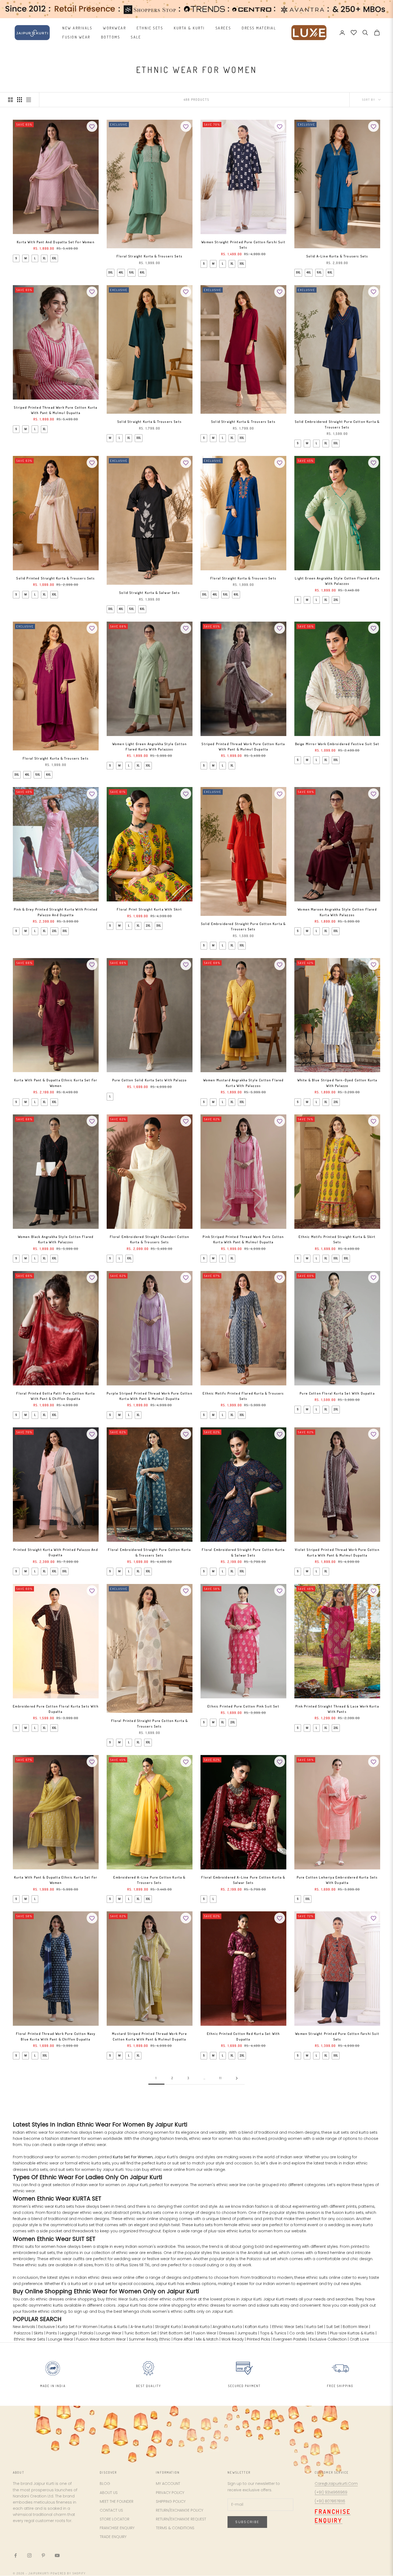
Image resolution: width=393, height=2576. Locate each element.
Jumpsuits (247, 2333)
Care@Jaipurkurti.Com (336, 2484)
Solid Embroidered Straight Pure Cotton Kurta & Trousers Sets (337, 424)
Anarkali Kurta (197, 2327)
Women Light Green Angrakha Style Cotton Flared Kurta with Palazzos (150, 747)
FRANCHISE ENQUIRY (117, 2528)
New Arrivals (24, 2327)
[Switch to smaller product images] (20, 100)
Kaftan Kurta (257, 2327)
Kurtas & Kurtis (114, 2327)
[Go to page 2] (237, 2078)
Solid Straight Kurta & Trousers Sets (150, 422)
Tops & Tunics (273, 2333)
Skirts (38, 2333)
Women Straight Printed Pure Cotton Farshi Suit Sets (243, 245)
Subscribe (247, 2522)
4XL (121, 272)
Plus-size (338, 2333)
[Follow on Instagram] (29, 2555)
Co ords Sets (302, 2333)
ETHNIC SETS (150, 28)
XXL (54, 258)
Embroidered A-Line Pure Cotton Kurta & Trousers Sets (149, 1880)
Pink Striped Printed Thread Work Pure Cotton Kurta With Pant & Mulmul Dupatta (243, 1239)
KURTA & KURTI (189, 28)
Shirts (322, 2333)
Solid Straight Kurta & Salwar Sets (149, 593)
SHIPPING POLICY (171, 2501)
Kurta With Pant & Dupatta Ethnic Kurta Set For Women (56, 1083)
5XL (132, 272)
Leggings (69, 2333)
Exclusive (47, 2327)
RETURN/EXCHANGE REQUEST (181, 2519)
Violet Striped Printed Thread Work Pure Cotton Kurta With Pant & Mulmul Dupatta (337, 1552)
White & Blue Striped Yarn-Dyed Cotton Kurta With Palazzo (337, 1083)
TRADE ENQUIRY (113, 2537)
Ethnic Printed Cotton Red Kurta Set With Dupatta (243, 2036)
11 (221, 2078)
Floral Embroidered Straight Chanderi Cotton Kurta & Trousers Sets (150, 1239)
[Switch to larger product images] (10, 100)
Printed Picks (259, 2339)
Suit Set (333, 2327)
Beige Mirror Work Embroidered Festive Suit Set (337, 744)
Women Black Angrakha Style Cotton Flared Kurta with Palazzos (56, 1239)
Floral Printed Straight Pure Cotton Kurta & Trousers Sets (150, 1723)
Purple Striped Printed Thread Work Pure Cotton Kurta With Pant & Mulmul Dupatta (149, 1396)
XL (44, 258)
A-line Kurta (141, 2327)
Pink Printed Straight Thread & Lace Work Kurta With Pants (337, 1709)
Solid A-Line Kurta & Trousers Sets (337, 256)
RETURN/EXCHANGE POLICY (180, 2510)
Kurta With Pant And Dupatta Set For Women (56, 242)
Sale (136, 37)
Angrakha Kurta (227, 2327)
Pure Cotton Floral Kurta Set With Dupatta (337, 1393)
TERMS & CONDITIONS (175, 2528)
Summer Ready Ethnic (150, 2339)
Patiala (87, 2333)
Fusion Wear (76, 37)
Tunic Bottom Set (140, 2333)
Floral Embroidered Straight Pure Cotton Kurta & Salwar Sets (243, 1552)
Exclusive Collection (328, 2339)
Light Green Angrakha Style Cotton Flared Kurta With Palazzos (337, 581)
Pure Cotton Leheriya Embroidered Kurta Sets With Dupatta (337, 1880)
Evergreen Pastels (290, 2339)
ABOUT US (109, 2493)
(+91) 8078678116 (330, 2501)
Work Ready (233, 2339)
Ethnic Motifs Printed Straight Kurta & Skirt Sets (337, 1239)
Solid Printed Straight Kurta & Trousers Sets (56, 578)
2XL (336, 600)
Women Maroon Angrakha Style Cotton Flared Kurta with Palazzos (337, 912)
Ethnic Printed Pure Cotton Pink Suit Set (243, 1706)
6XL (142, 272)
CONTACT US (111, 2510)
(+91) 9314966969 (331, 2492)
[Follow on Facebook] (16, 2555)
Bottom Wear (355, 2327)
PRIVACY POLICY (170, 2493)
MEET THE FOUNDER (117, 2501)
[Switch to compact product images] (29, 100)
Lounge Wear (109, 2333)
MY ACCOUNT (168, 2484)
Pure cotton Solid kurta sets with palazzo (150, 1080)
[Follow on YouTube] (57, 2555)
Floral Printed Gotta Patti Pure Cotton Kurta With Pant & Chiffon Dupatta (56, 1396)
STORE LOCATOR (115, 2519)
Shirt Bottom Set (175, 2333)
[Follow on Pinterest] (43, 2555)
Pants (52, 2333)
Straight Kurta (168, 2327)
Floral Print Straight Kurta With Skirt (149, 909)
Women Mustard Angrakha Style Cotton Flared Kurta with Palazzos (244, 1083)
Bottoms (111, 37)
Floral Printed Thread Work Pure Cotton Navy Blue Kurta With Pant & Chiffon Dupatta (56, 2036)
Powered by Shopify (68, 2573)
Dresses (227, 2333)
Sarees (223, 28)
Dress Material (259, 28)
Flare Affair (183, 2339)
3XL (111, 272)
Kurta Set (315, 2327)
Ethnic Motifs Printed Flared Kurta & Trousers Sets (243, 1396)
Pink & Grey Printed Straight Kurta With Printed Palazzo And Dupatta (56, 912)
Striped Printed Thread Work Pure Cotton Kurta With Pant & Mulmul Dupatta (56, 410)
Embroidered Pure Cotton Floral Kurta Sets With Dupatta (56, 1709)
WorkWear (114, 28)
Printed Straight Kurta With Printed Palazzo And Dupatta (56, 1552)
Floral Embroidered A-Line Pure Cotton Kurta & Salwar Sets (243, 1880)
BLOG (105, 2484)
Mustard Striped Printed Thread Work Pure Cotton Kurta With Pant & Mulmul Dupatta (149, 2036)
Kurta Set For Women (133, 2157)
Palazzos (22, 2333)
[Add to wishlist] (92, 126)
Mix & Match (207, 2339)
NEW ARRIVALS (77, 28)
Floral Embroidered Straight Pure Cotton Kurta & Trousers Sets (149, 1552)
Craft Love (359, 2339)
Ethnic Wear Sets (288, 2327)
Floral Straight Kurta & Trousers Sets (150, 256)
